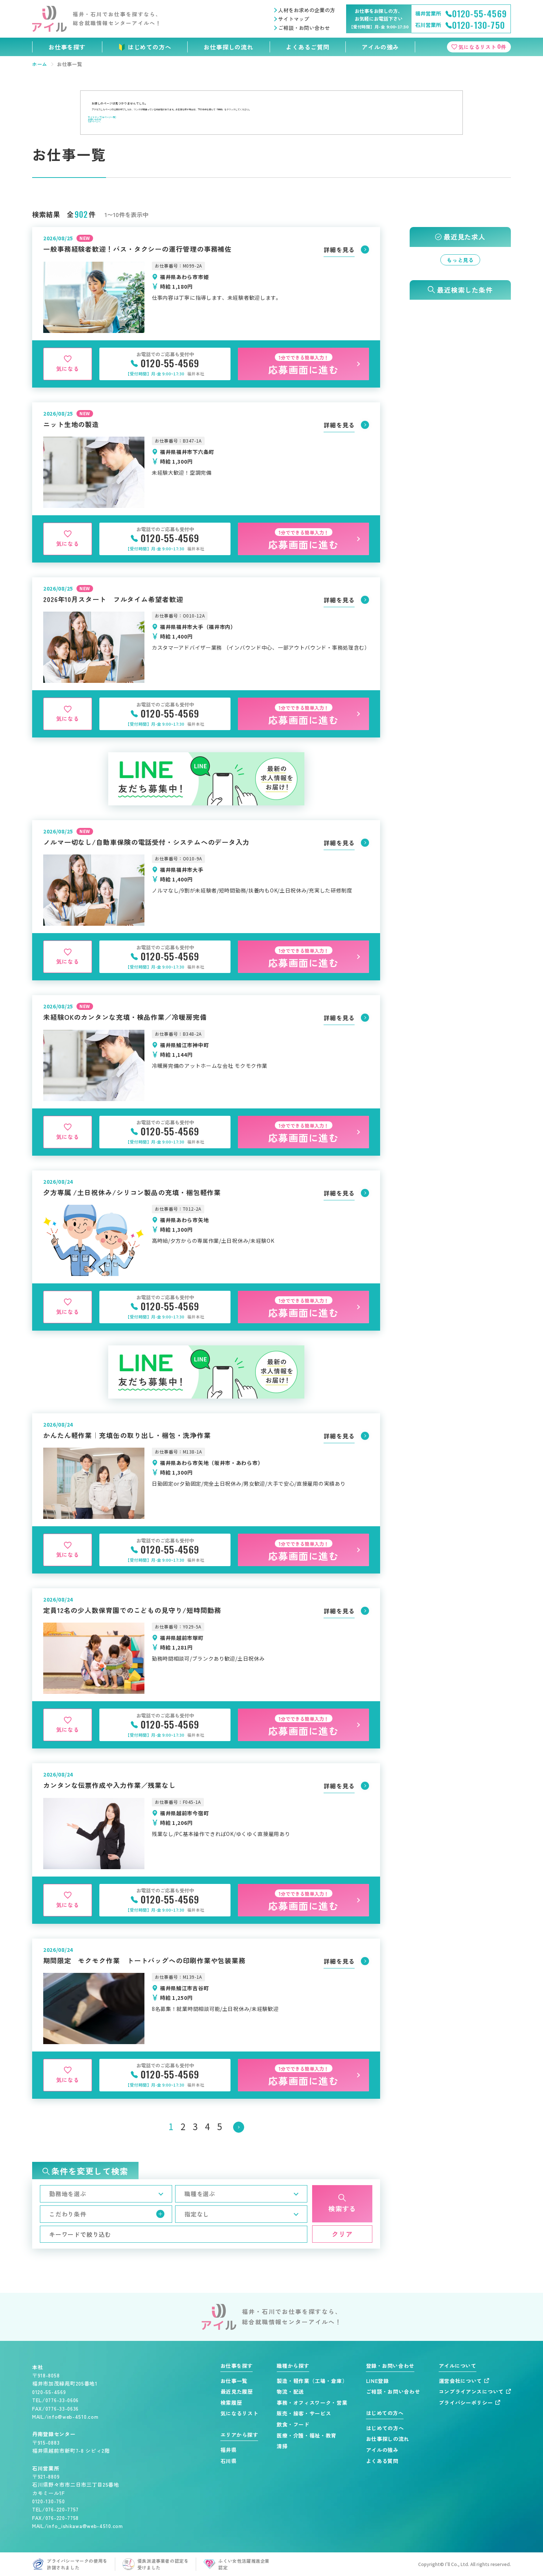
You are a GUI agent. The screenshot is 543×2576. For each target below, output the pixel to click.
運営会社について (461, 2381)
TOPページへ (94, 122)
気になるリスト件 (482, 46)
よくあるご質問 (308, 47)
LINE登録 (378, 2381)
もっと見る (460, 260)
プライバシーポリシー (466, 2403)
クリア (342, 2234)
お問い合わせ (95, 119)
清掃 (282, 2446)
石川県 (229, 2461)
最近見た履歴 (237, 2392)
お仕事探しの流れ (228, 47)
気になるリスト (240, 2413)
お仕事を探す (67, 47)
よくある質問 (382, 2461)
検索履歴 (231, 2403)
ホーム (40, 64)
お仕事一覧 (234, 2381)
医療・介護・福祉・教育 (307, 2436)
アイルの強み (380, 47)
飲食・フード (293, 2424)
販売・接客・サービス (304, 2413)
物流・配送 (290, 2392)
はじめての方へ (150, 47)
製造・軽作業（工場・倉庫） (312, 2381)
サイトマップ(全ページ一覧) (102, 117)
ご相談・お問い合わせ (304, 28)
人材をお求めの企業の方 (307, 10)
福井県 (229, 2450)
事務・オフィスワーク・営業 (312, 2403)
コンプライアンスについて (471, 2392)
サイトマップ (294, 19)
